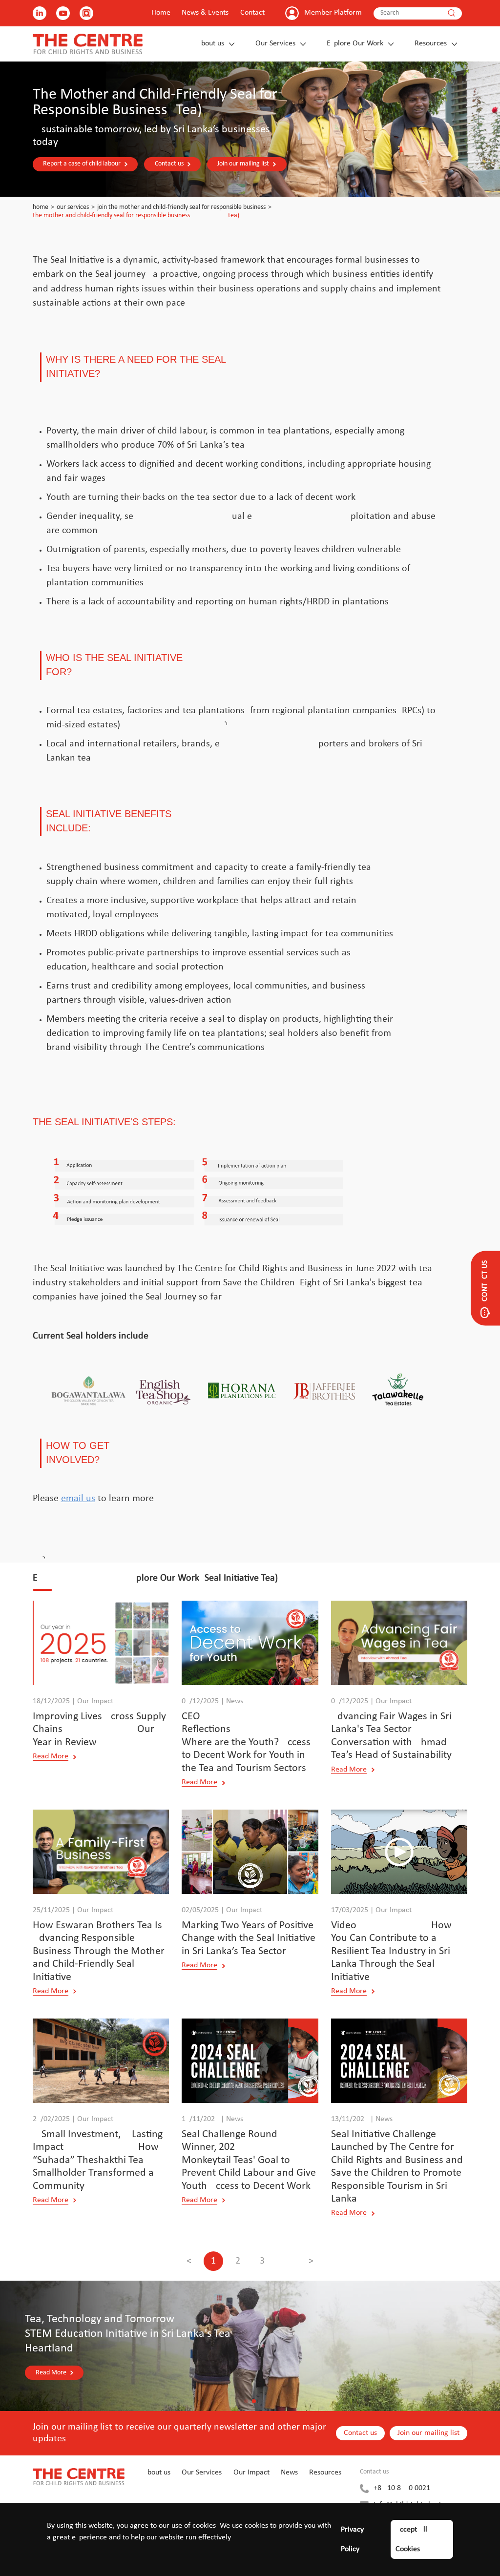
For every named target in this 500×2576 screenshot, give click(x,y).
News (289, 2473)
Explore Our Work (355, 43)
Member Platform (333, 13)
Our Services (275, 43)
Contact (252, 13)
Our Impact (251, 2473)
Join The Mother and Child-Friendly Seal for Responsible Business (181, 207)
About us (210, 43)
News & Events (205, 13)
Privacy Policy (352, 2539)
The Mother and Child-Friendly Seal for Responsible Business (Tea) (136, 216)
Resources (431, 43)
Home (161, 13)
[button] (246, 2401)
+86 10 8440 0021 (402, 2488)
